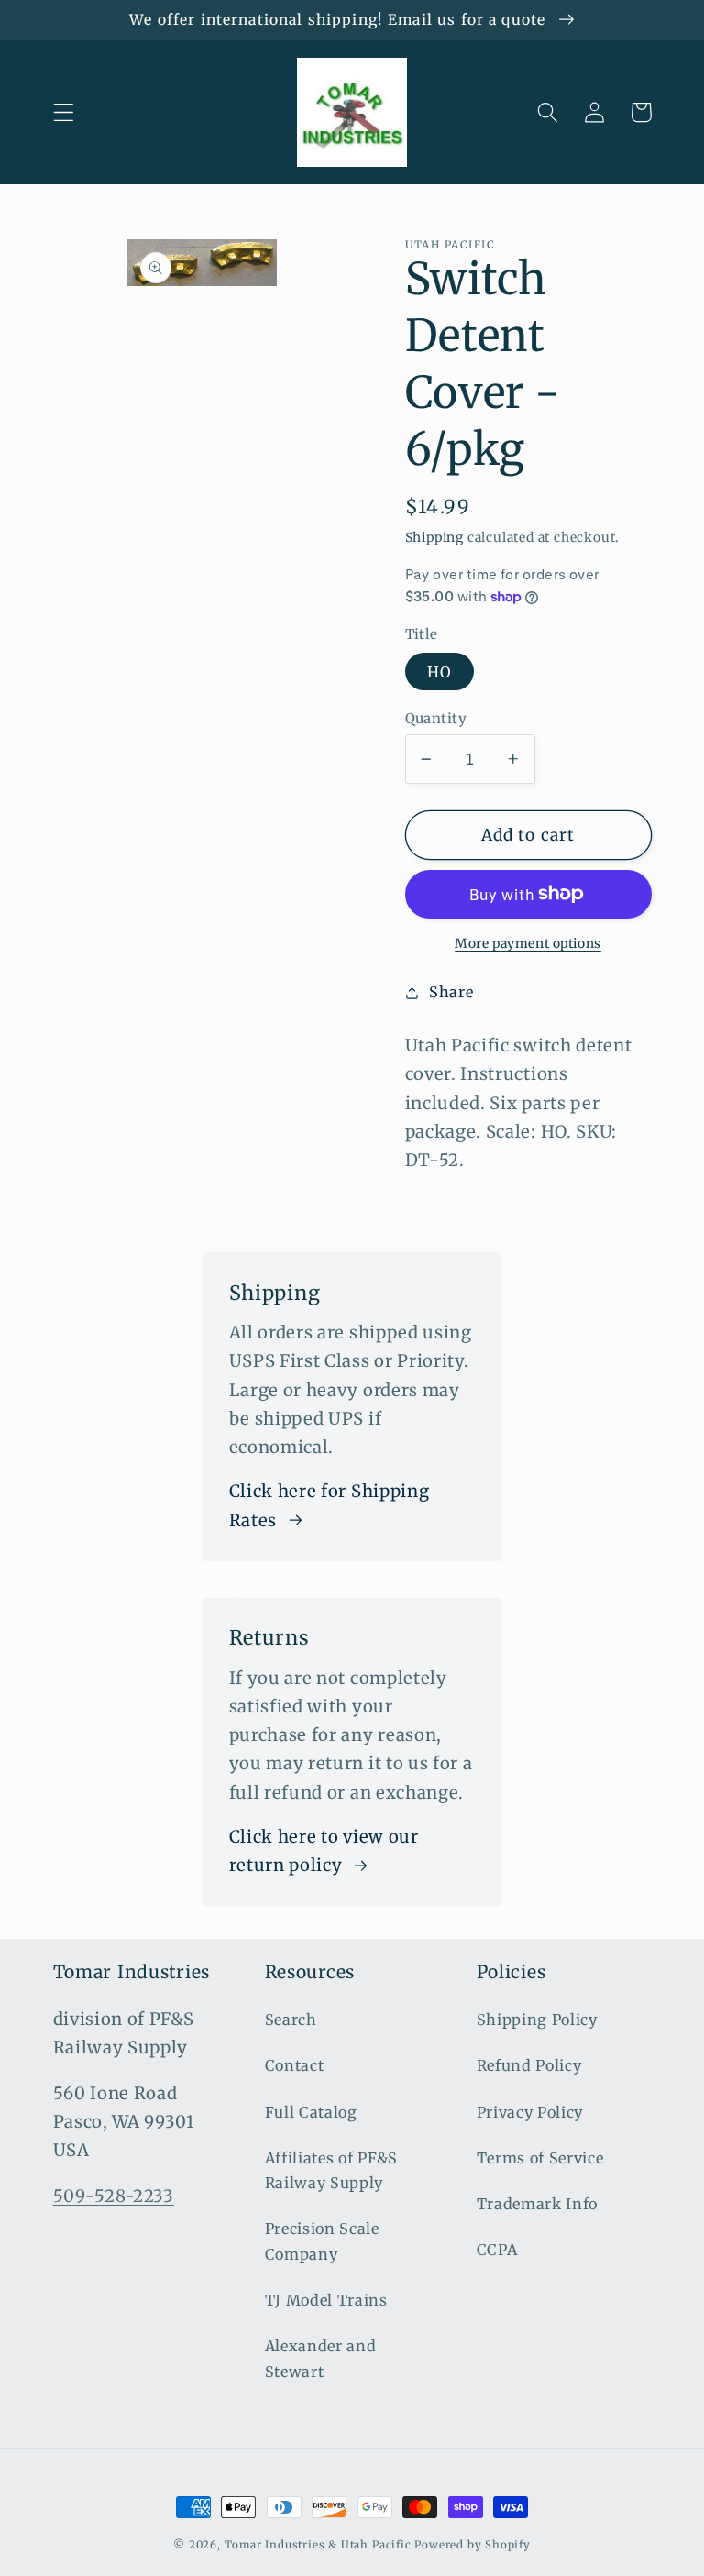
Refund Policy (529, 2065)
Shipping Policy (537, 2020)
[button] (64, 112)
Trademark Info (538, 2204)
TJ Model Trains (326, 2300)
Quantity (436, 718)
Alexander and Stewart (321, 2358)
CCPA (497, 2250)
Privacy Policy (530, 2112)
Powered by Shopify (473, 2545)
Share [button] (451, 992)
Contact (295, 2065)
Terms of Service (540, 2158)
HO (440, 672)
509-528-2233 (114, 2196)
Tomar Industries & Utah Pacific (318, 2545)
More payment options (528, 943)
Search (291, 2020)
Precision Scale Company (322, 2241)
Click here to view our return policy (324, 1851)
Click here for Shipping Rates (330, 1505)
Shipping (434, 537)
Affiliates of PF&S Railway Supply (331, 2170)
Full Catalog (311, 2112)
